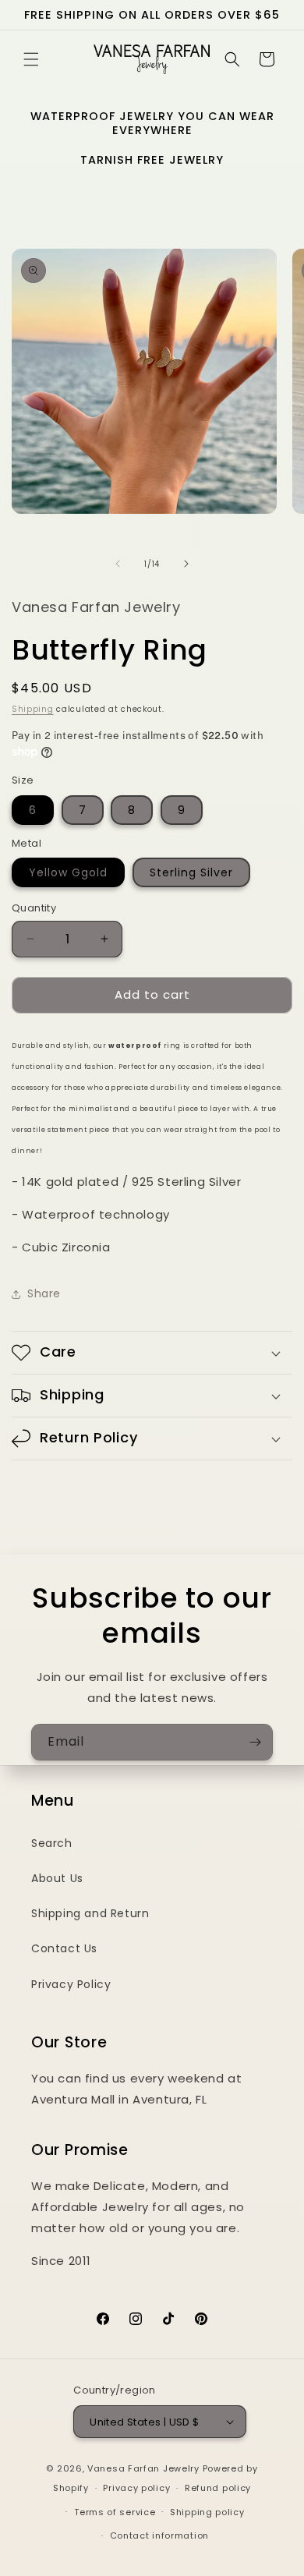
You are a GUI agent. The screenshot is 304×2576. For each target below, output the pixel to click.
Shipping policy (207, 2512)
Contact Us (64, 1948)
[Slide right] (186, 564)
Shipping (33, 709)
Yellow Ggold (68, 872)
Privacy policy (136, 2488)
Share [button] (44, 1293)
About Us (57, 1878)
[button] (31, 59)
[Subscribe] (255, 1742)
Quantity (34, 908)
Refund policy (218, 2488)
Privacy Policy (71, 1984)
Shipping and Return (90, 1913)
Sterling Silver (191, 872)
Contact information (159, 2535)
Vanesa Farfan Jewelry (143, 2468)
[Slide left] (118, 564)
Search (52, 1843)
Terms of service (115, 2512)
